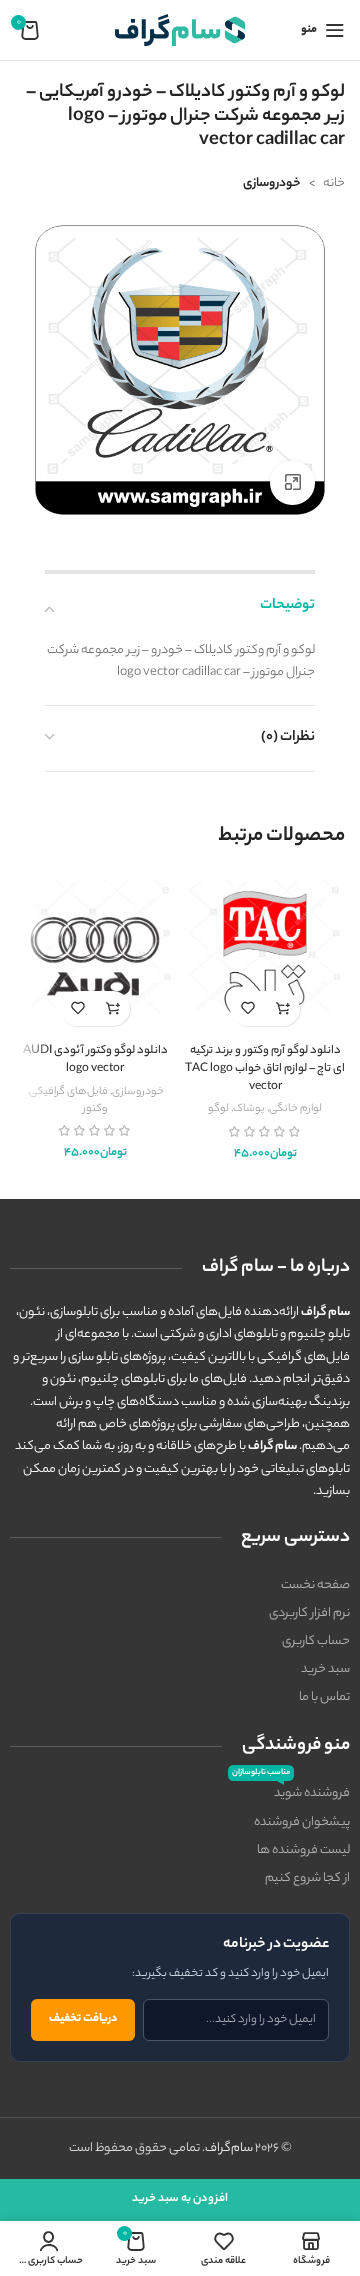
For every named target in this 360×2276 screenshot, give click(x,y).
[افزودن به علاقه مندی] (247, 1008)
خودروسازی (272, 183)
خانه (334, 183)
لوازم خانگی (295, 1109)
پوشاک (249, 1109)
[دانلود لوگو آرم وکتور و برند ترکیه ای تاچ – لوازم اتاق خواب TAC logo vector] (265, 956)
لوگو (218, 1109)
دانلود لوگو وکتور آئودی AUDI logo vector (95, 1060)
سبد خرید (325, 1669)
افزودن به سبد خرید (180, 2199)
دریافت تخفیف (83, 2019)
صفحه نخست (315, 1585)
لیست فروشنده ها (303, 1850)
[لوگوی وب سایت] (180, 29)
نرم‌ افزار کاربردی (309, 1613)
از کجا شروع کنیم (307, 1878)
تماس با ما (324, 1697)
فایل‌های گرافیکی (68, 1092)
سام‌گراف (229, 2148)
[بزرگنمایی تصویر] (292, 483)
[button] (282, 1008)
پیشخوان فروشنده (302, 1822)
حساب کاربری (316, 1641)
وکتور (95, 1109)
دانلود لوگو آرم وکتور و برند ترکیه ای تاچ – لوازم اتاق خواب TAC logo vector (265, 1069)
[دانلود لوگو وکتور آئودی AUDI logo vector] (95, 956)
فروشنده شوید (291, 1792)
